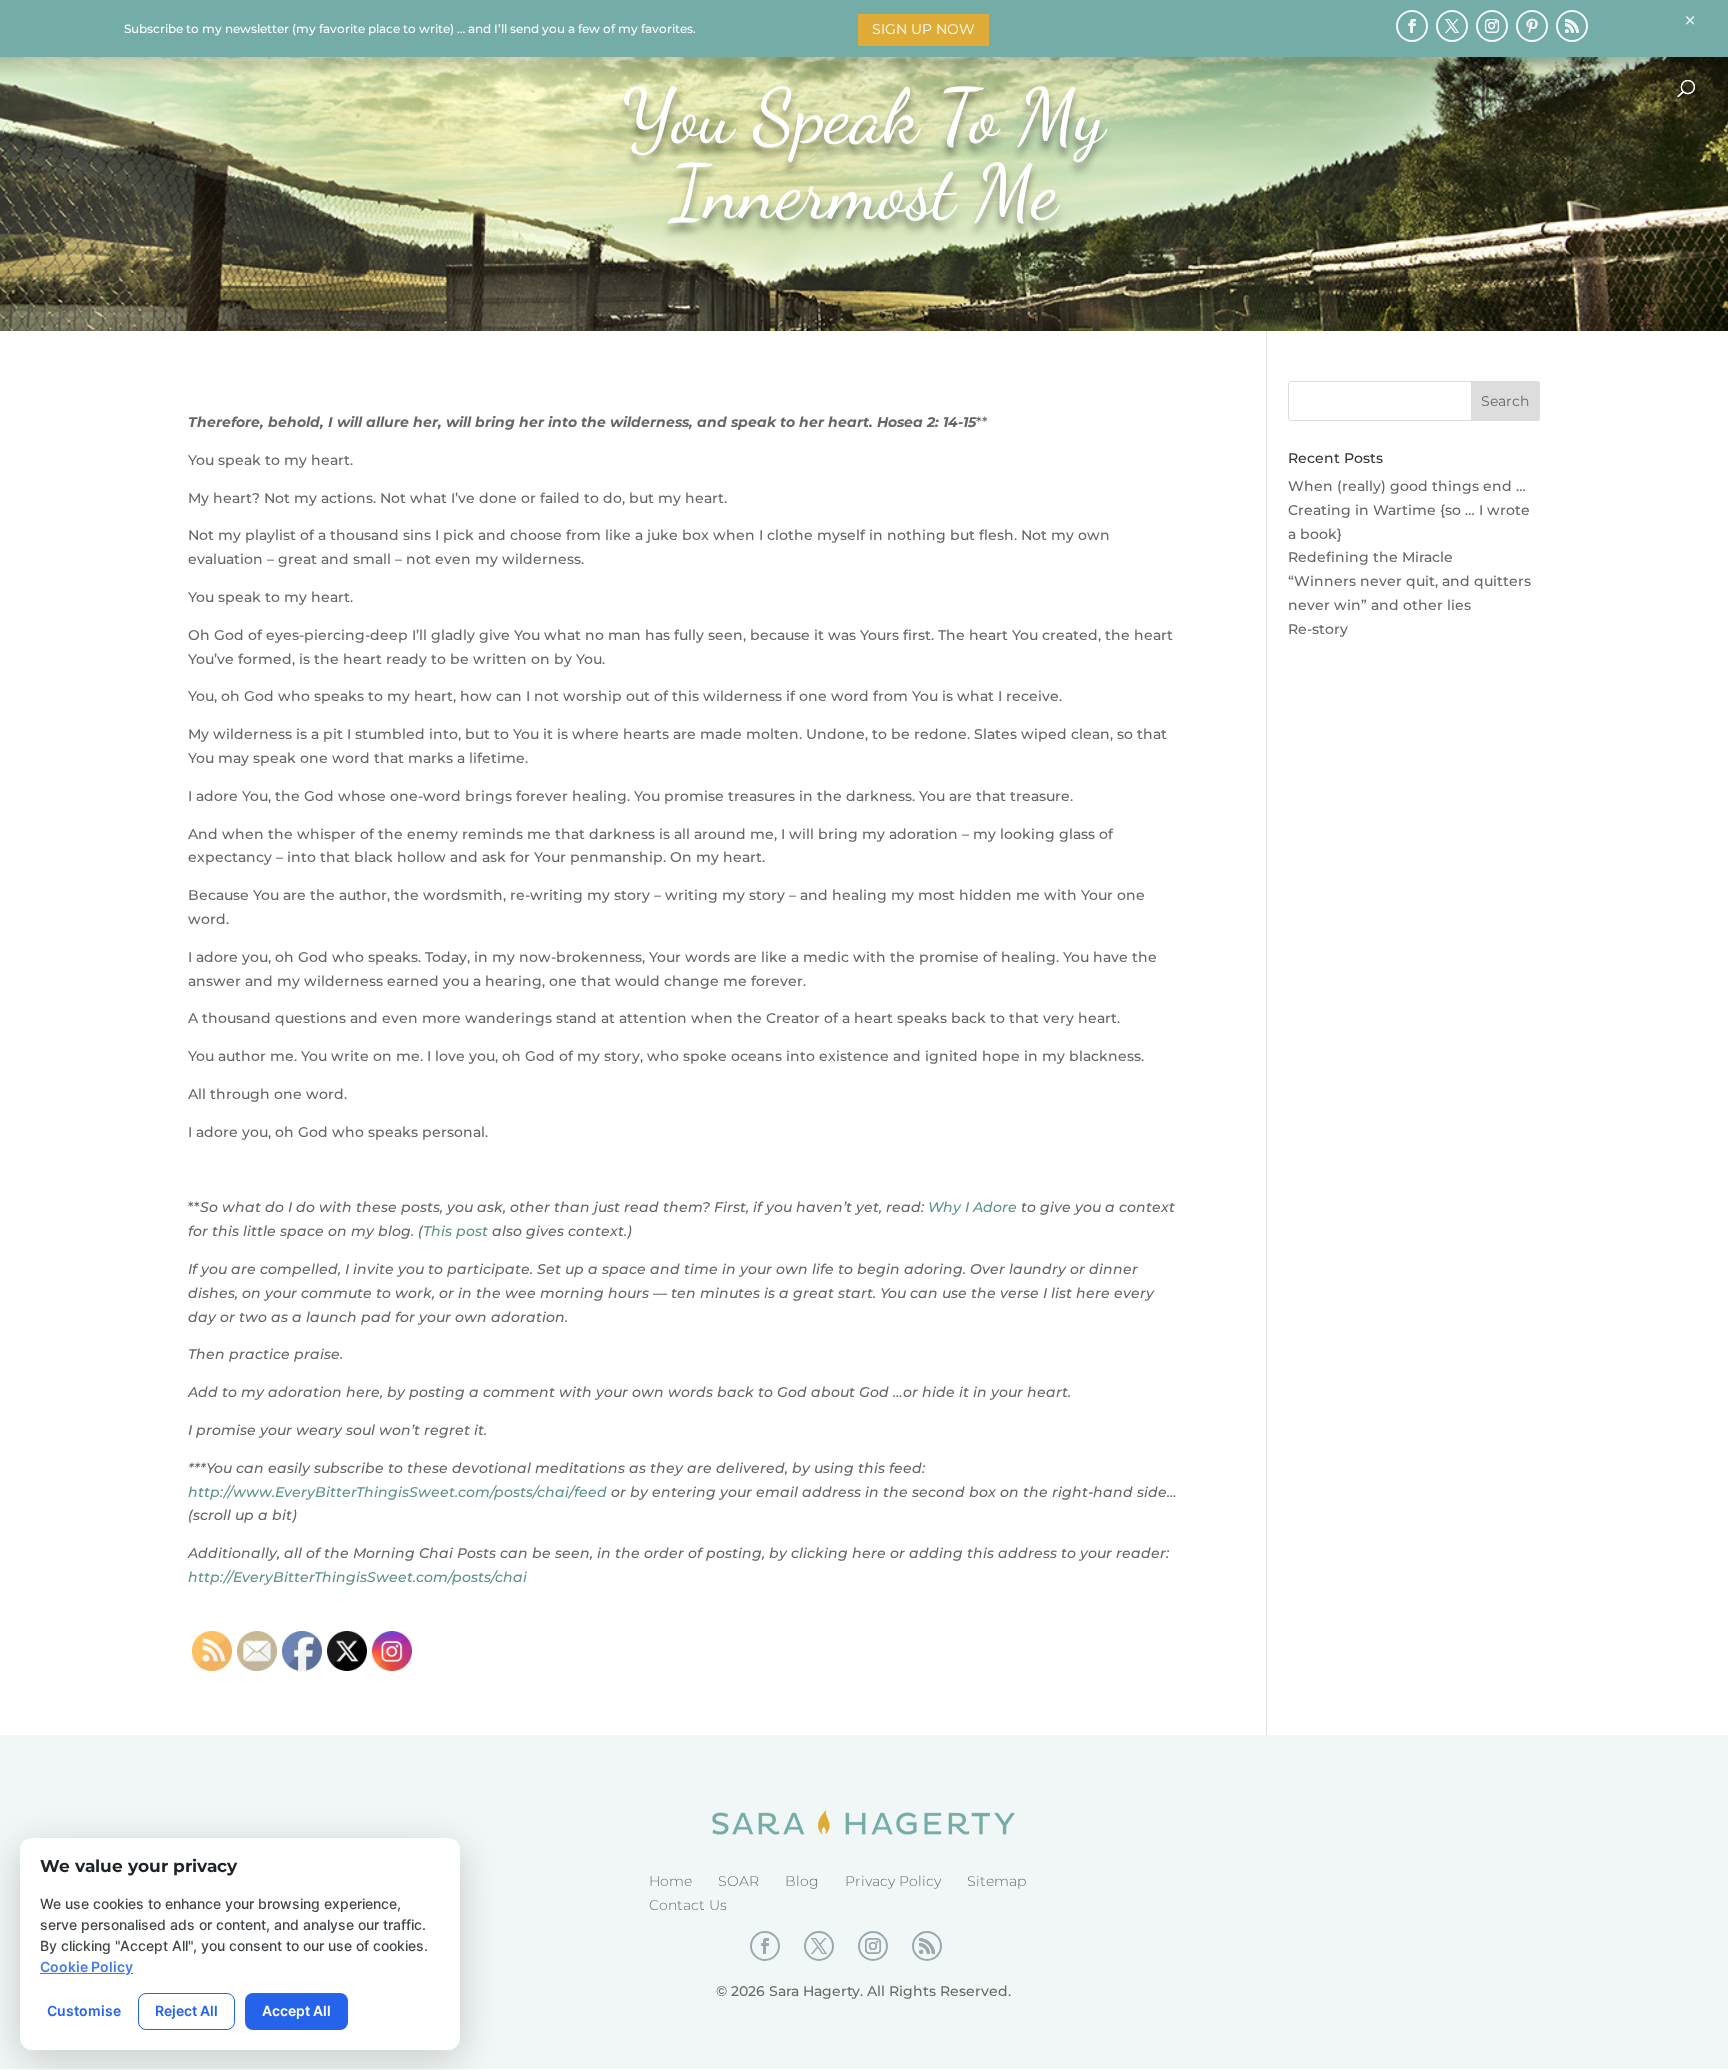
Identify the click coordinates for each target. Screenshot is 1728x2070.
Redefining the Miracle (1370, 557)
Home (670, 1881)
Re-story (1318, 629)
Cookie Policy (86, 1966)
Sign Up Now (923, 29)
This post (455, 1231)
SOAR (738, 1881)
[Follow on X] (1452, 26)
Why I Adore (972, 1207)
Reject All (186, 2010)
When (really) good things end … (1407, 486)
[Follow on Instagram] (1492, 26)
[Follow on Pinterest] (1532, 26)
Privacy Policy (893, 1881)
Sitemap (996, 1881)
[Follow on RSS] (1572, 26)
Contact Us (688, 1905)
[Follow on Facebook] (1412, 26)
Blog (802, 1881)
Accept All (296, 2010)
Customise (84, 2010)
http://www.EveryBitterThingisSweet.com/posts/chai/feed (397, 1492)
